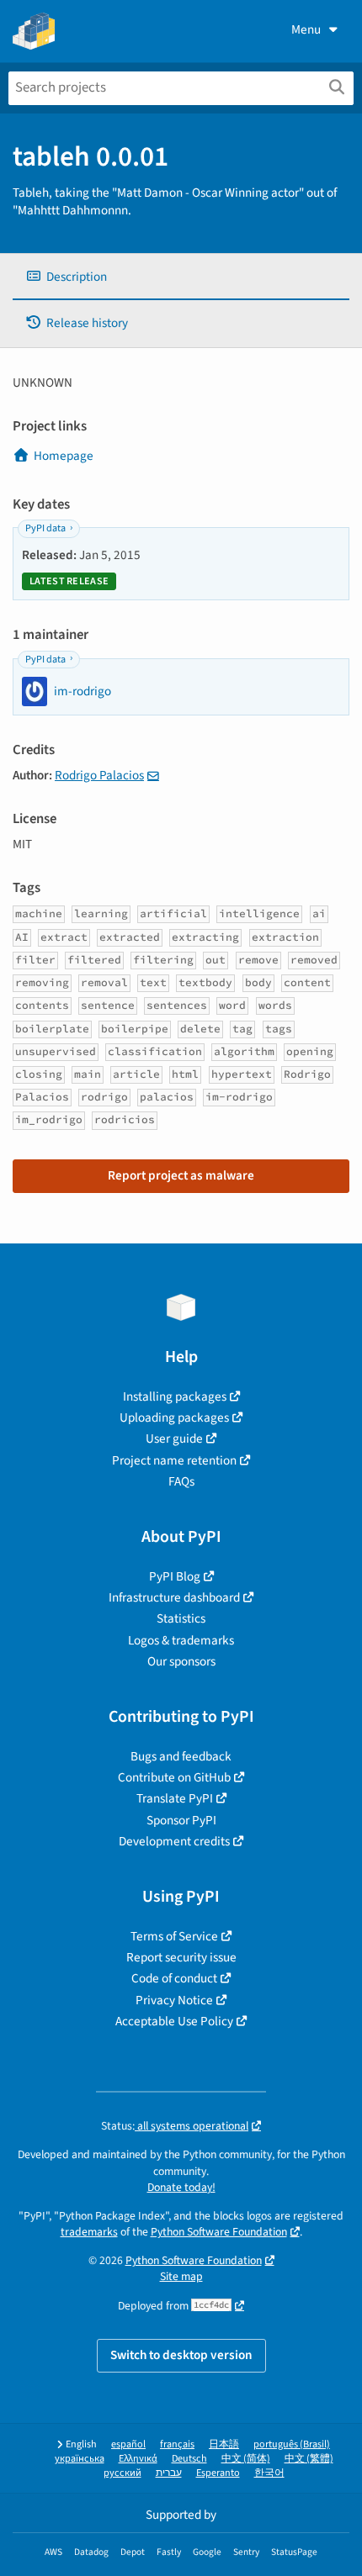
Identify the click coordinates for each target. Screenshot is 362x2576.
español (128, 2444)
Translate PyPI (175, 1798)
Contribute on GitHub (174, 1777)
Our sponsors (181, 1661)
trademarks (89, 2232)
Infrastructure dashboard (174, 1597)
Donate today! (181, 2187)
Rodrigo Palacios (99, 775)
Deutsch (189, 2459)
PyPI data (45, 528)
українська (80, 2459)
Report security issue (181, 1957)
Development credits (174, 1841)
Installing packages (175, 1396)
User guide (174, 1438)
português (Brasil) (292, 2444)
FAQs (181, 1481)
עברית (169, 2473)
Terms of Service (174, 1936)
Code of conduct (174, 1978)
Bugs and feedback (181, 1756)
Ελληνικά (138, 2459)
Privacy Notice (174, 2000)
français (177, 2444)
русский (122, 2473)
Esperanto (218, 2473)
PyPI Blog (175, 1576)
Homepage (64, 456)
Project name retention (174, 1460)
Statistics (181, 1618)
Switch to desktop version (181, 2355)
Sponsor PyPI (181, 1820)
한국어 (269, 2473)
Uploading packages (174, 1417)
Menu (306, 29)
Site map (181, 2276)
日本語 (224, 2444)
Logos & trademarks (181, 1640)
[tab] (181, 277)
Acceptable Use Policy (174, 2021)
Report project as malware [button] (181, 1175)
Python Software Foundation (219, 2232)
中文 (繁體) (309, 2459)
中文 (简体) (246, 2459)
